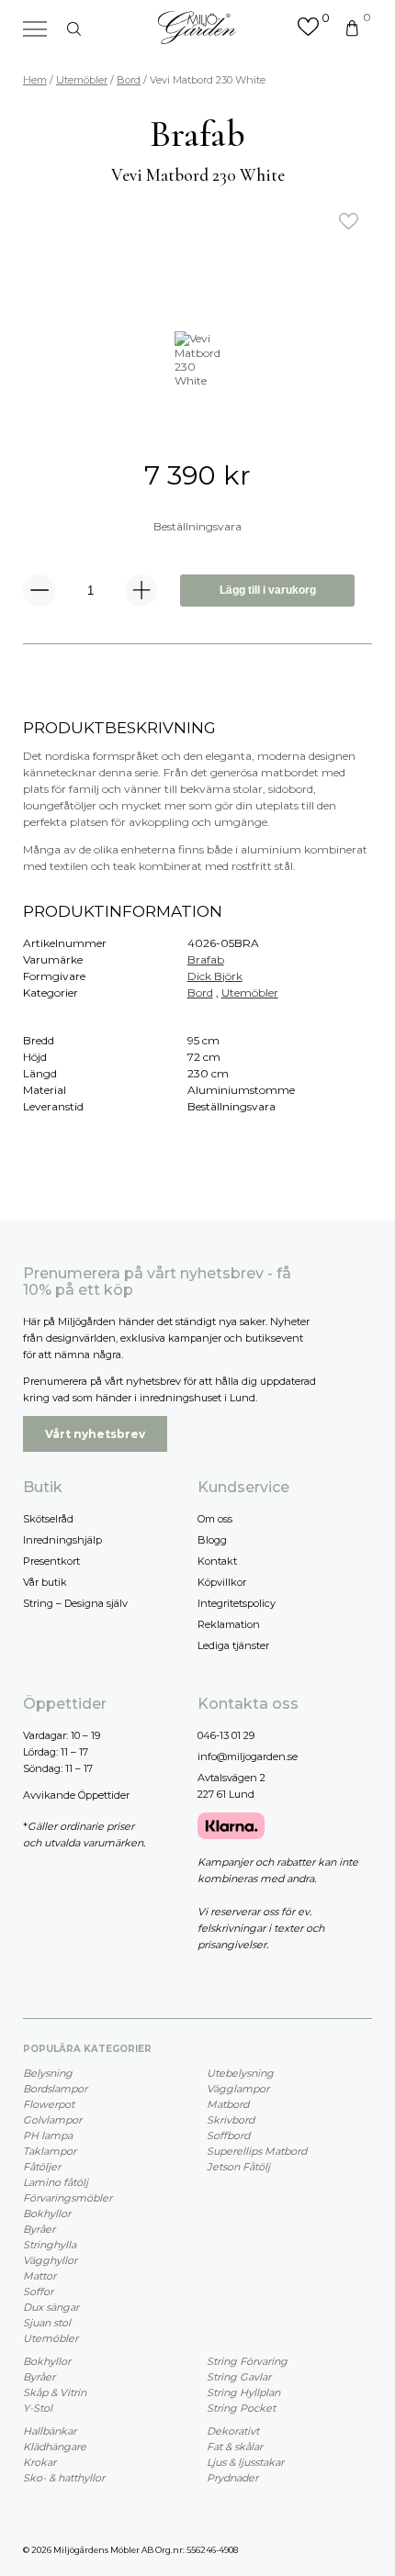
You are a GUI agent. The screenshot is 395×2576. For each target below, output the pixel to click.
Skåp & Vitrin (55, 2392)
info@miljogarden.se (248, 1756)
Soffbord (228, 2136)
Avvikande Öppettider (76, 1795)
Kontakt (217, 1561)
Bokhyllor (47, 2214)
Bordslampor (55, 2089)
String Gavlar (239, 2377)
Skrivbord (231, 2120)
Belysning (48, 2073)
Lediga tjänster (233, 1645)
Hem (35, 80)
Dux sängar (51, 2307)
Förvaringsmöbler (68, 2198)
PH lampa (48, 2136)
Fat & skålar (235, 2447)
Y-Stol (38, 2408)
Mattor (39, 2276)
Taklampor (50, 2151)
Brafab (206, 959)
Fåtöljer (42, 2167)
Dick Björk (215, 976)
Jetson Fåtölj (238, 2167)
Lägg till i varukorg (268, 590)
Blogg (212, 1540)
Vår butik (45, 1582)
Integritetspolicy (237, 1603)
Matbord (228, 2104)
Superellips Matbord (257, 2151)
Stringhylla (50, 2245)
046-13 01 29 (226, 1735)
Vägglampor (238, 2089)
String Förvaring (247, 2361)
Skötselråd (48, 1519)
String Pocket (241, 2408)
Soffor (38, 2292)
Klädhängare (55, 2447)
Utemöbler (82, 80)
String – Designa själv (75, 1603)
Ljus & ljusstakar (245, 2462)
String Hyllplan (243, 2392)
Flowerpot (49, 2104)
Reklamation (229, 1624)
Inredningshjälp (62, 1540)
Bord (129, 80)
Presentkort (51, 1561)
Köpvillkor (222, 1582)
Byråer (39, 2229)
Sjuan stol (47, 2323)
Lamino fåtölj (56, 2182)
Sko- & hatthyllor (64, 2478)
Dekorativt (233, 2431)
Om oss (215, 1519)
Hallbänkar (50, 2431)
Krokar (39, 2462)
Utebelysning (240, 2073)
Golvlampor (52, 2120)
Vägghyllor (50, 2260)
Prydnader (232, 2478)
